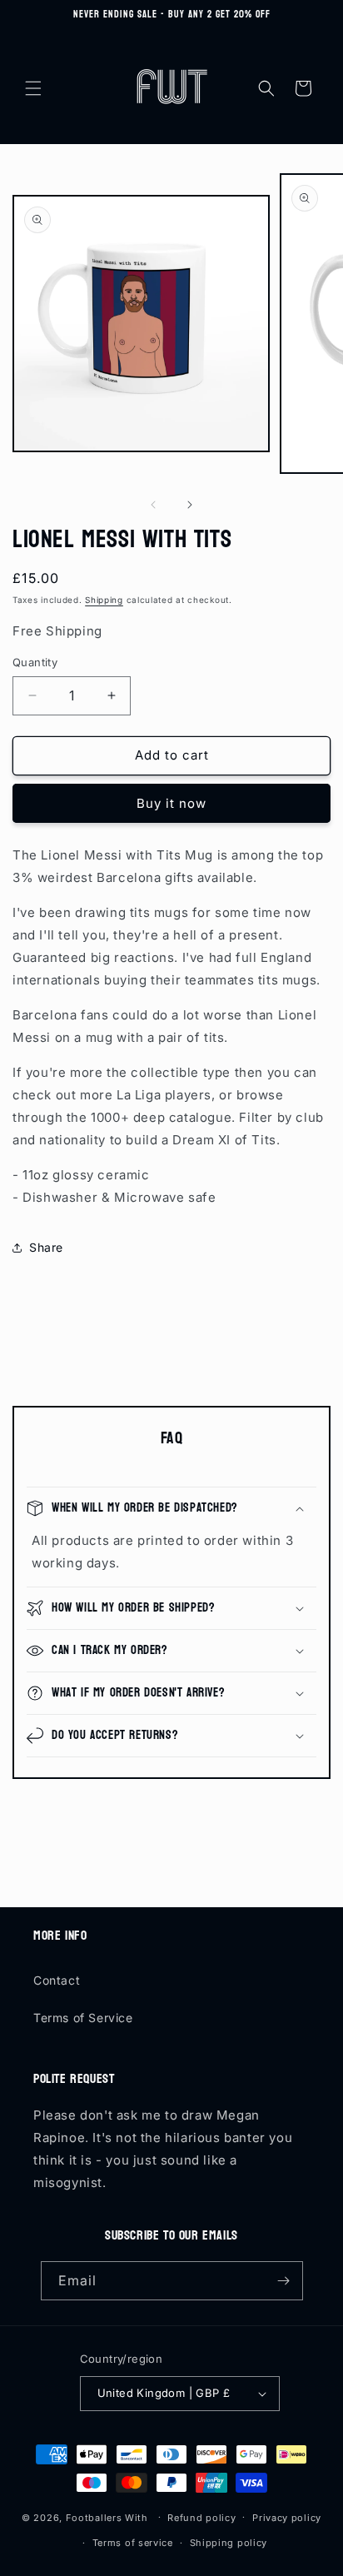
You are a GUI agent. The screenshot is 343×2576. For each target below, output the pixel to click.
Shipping (104, 600)
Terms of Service (83, 2018)
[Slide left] (153, 505)
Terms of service (133, 2543)
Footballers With (107, 2517)
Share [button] (46, 1247)
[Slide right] (190, 505)
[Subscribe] (284, 2281)
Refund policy (201, 2518)
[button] (33, 88)
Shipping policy (229, 2543)
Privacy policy (287, 2518)
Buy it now (171, 803)
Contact (57, 1980)
